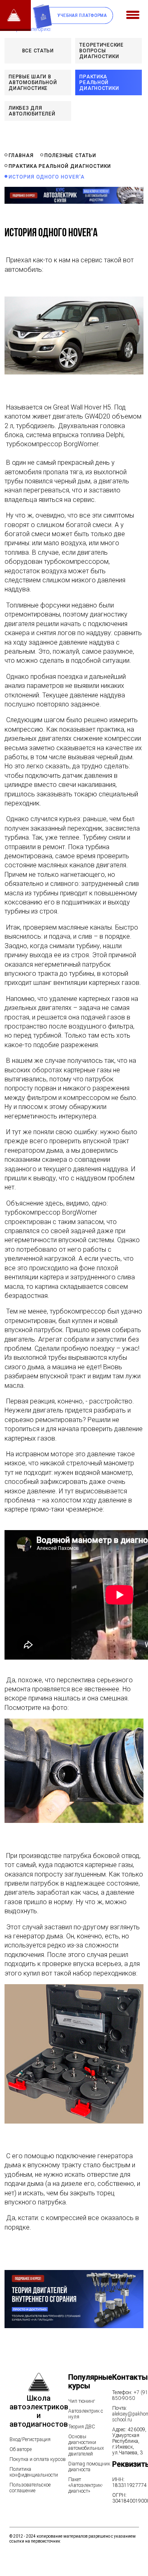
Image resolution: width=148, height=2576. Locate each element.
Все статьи (38, 51)
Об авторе (21, 2449)
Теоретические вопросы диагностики (101, 51)
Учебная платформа (82, 15)
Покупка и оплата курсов (38, 2459)
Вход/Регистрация (30, 2439)
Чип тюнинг (82, 2401)
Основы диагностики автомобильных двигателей (86, 2445)
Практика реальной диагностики (99, 82)
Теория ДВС (82, 2427)
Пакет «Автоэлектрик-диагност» (86, 2485)
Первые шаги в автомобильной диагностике (33, 82)
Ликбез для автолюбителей (32, 111)
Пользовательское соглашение (30, 2488)
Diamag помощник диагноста (89, 2467)
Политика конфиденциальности (34, 2472)
